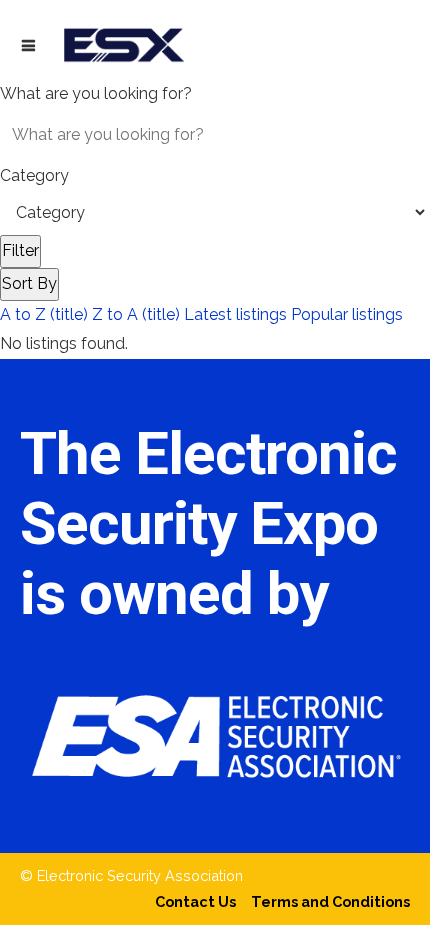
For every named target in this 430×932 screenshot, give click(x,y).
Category (34, 175)
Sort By (29, 283)
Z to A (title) (136, 314)
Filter (20, 250)
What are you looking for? (96, 93)
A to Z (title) (44, 314)
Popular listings (347, 314)
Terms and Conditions (330, 901)
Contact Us (195, 901)
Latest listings (235, 314)
